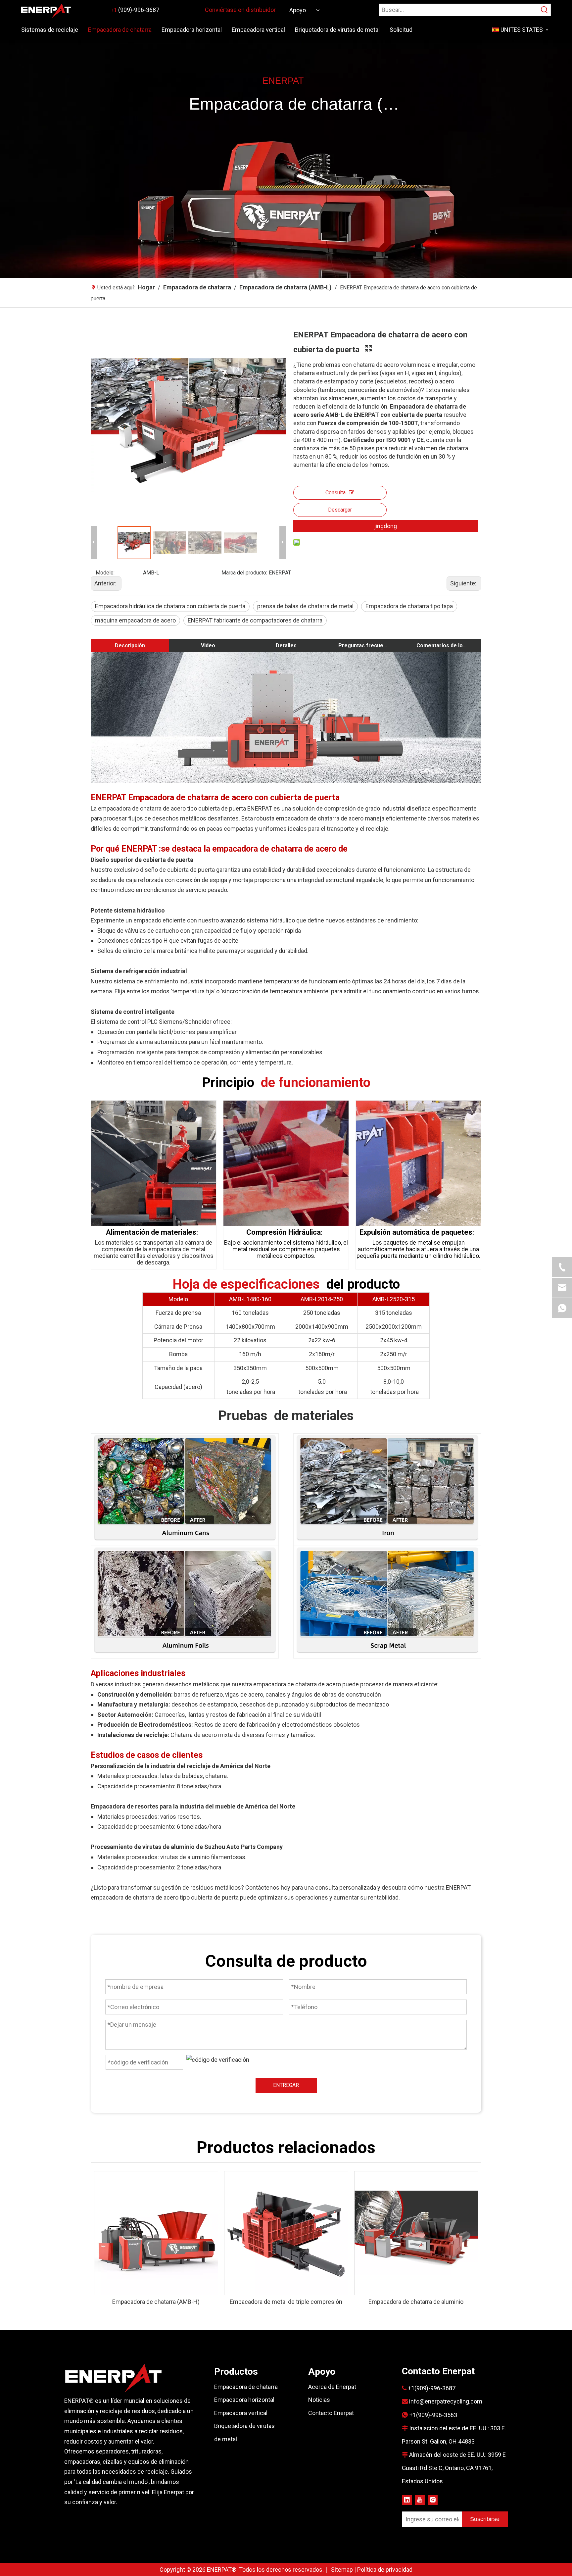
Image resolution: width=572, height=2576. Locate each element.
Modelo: (105, 573)
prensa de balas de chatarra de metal (305, 606)
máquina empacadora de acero (135, 620)
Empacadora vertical (241, 2413)
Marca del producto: (244, 573)
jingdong (385, 526)
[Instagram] (433, 2500)
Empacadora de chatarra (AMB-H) (156, 2302)
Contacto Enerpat (331, 2413)
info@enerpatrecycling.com (446, 2401)
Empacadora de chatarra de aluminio (416, 2302)
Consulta (335, 493)
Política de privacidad (385, 2570)
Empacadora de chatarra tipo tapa (409, 606)
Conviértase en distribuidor (240, 10)
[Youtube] (420, 2500)
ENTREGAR (286, 2085)
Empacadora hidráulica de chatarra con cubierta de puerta (170, 606)
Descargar (340, 510)
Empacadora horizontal (244, 2400)
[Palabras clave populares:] (545, 10)
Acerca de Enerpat (332, 2387)
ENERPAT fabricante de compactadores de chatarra (255, 620)
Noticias (319, 2400)
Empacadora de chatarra (246, 2387)
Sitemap (343, 2570)
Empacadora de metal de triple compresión (286, 2302)
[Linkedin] (407, 2500)
